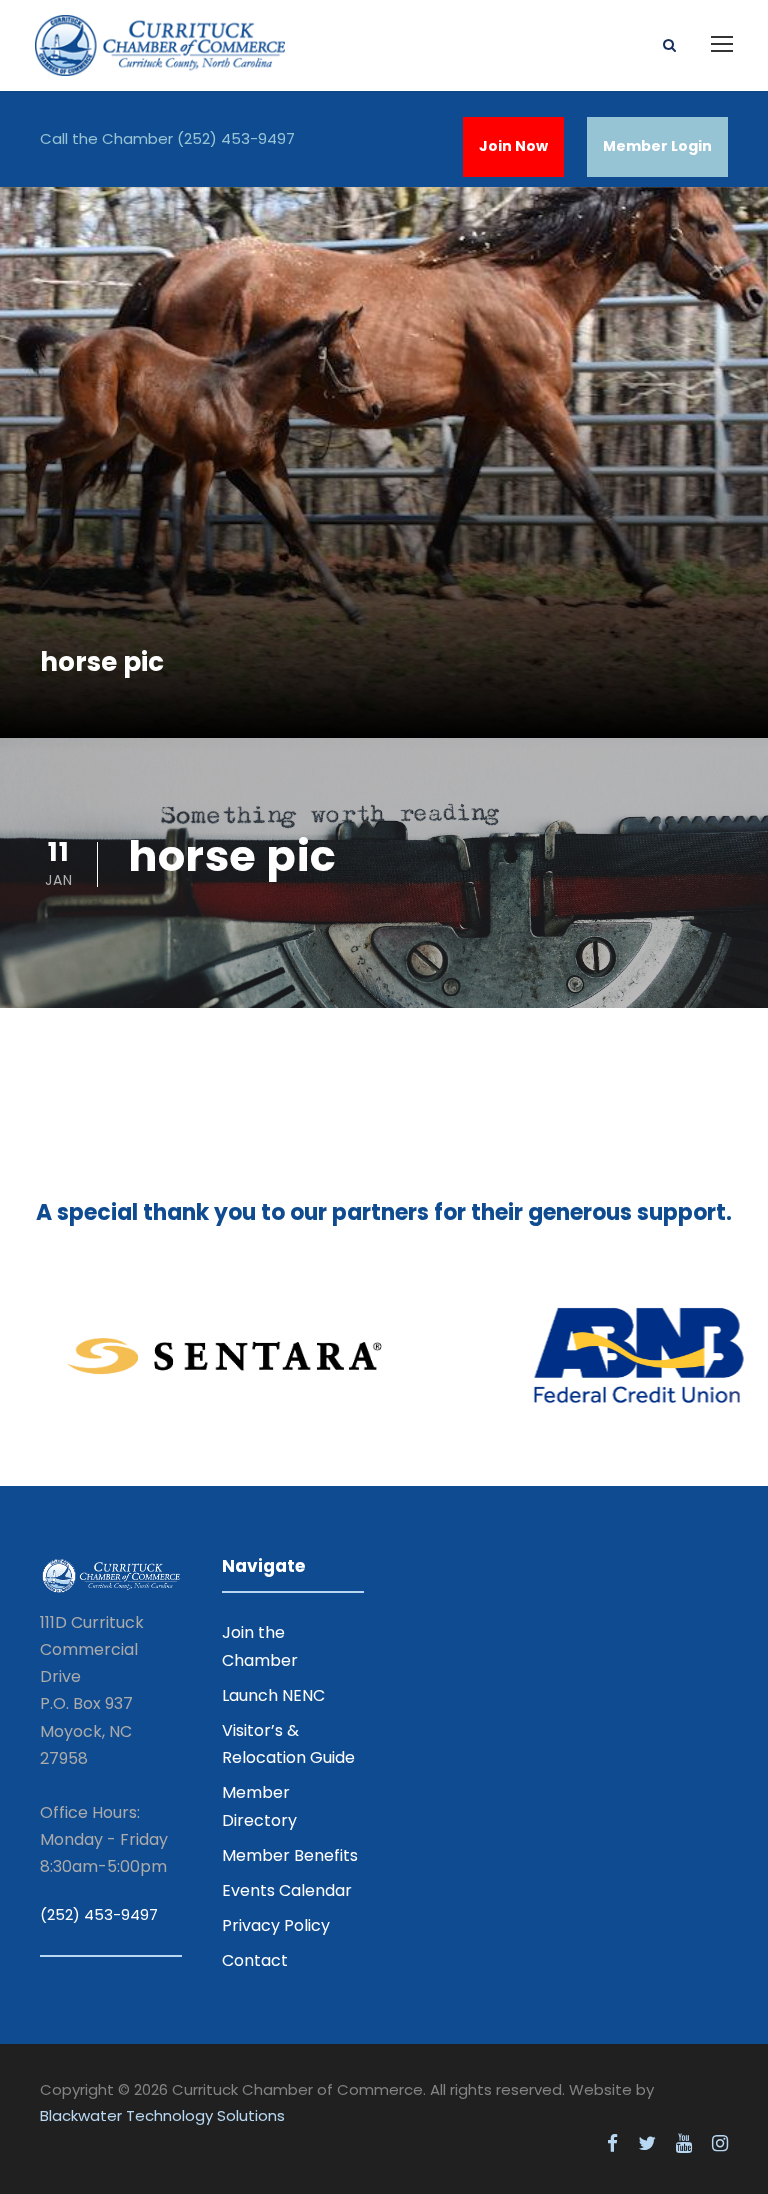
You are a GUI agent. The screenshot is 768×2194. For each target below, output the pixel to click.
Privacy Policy (276, 1925)
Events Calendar (287, 1890)
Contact (255, 1960)
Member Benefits (290, 1855)
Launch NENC (273, 1695)
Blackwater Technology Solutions (162, 2115)
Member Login (657, 146)
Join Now (513, 146)
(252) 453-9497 (236, 138)
